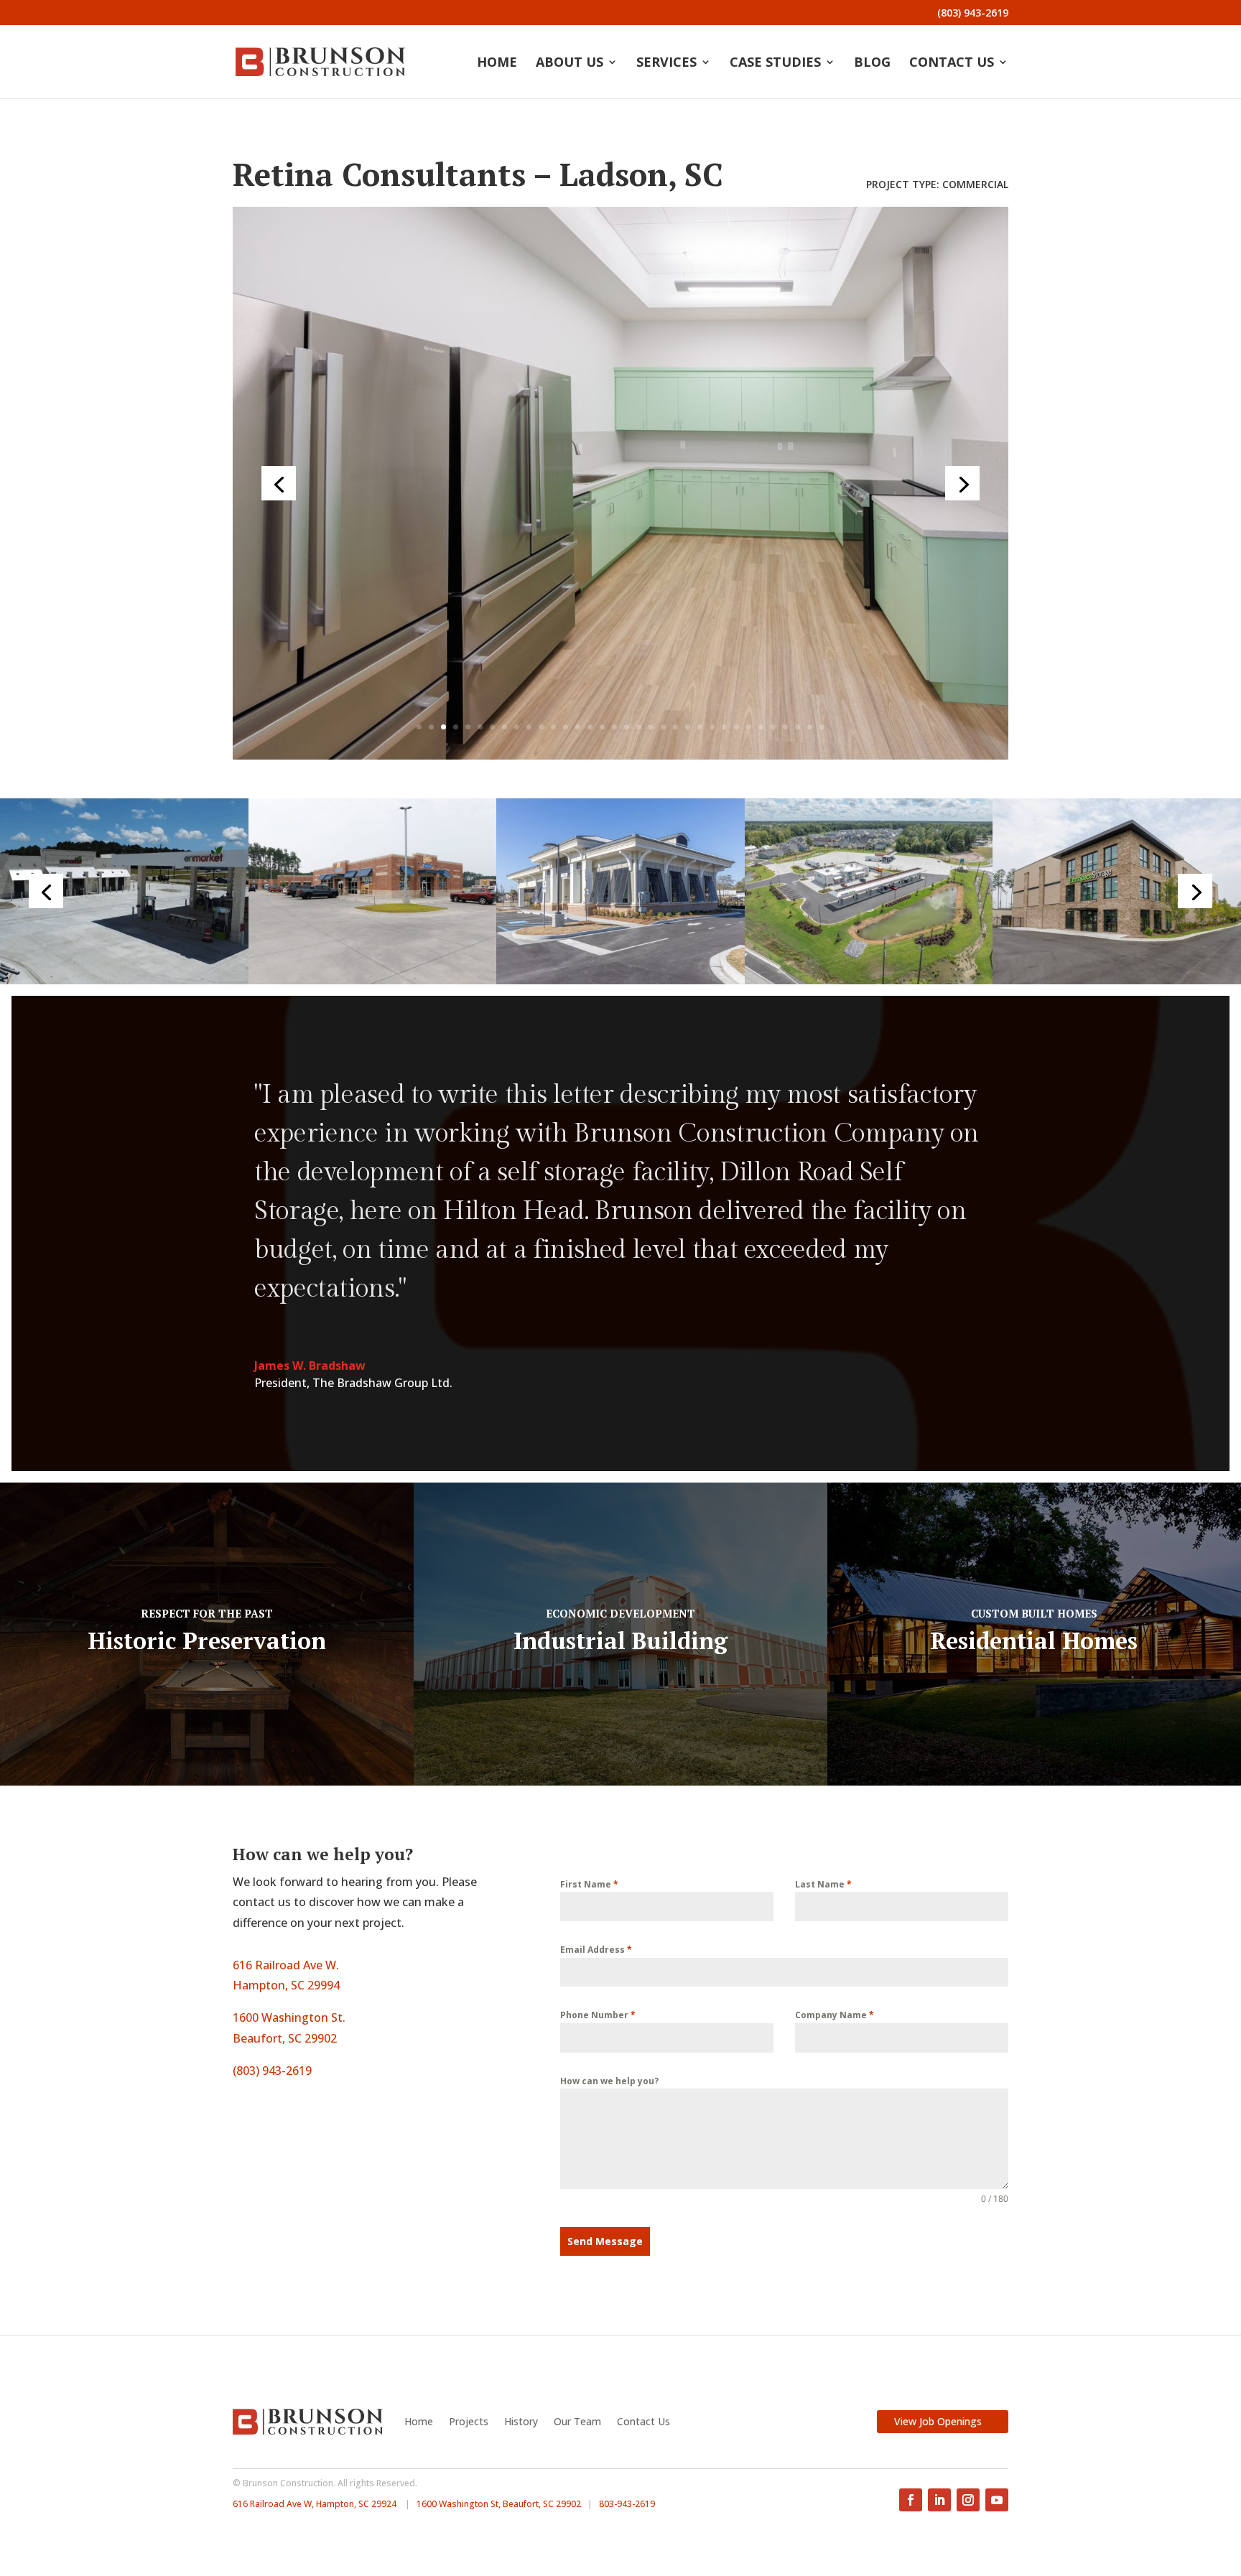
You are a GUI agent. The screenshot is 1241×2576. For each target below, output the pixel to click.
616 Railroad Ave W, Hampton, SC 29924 (315, 2504)
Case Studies (775, 64)
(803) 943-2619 (973, 14)
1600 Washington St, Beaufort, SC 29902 (499, 2504)
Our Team (577, 2421)
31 (785, 727)
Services (666, 64)
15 (590, 727)
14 (578, 727)
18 (627, 727)
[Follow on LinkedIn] (939, 2500)
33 (810, 727)
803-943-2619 (627, 2504)
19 (639, 727)
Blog (872, 64)
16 (602, 727)
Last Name (823, 1884)
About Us (570, 64)
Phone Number (598, 2015)
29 (761, 727)
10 (529, 727)
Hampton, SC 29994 (286, 1985)
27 (736, 727)
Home (497, 64)
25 (712, 727)
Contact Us (952, 64)
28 (749, 727)
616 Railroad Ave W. (286, 1965)
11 (541, 727)
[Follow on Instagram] (968, 2500)
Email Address (596, 1950)
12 (553, 727)
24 (700, 727)
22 (675, 727)
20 (651, 727)
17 (614, 727)
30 (773, 727)
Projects (469, 2421)
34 (822, 727)
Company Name (835, 2015)
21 (663, 727)
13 (566, 727)
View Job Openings (938, 2421)
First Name (589, 1884)
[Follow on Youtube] (997, 2500)
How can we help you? (609, 2081)
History (521, 2421)
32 (798, 727)
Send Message (605, 2241)
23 (688, 727)
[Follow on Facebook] (911, 2500)
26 (724, 727)
